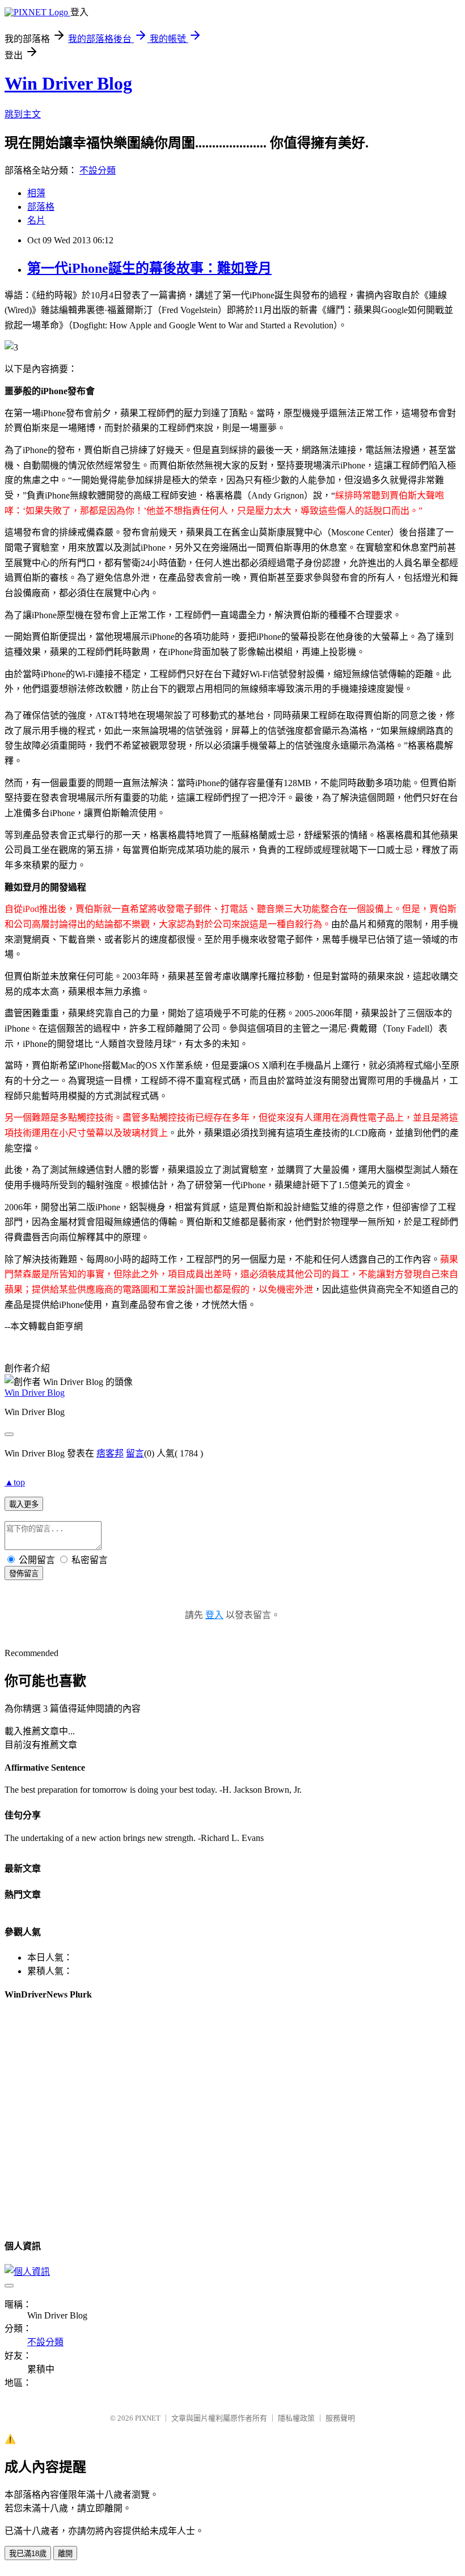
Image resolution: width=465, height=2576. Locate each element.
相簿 (36, 193)
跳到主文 (23, 114)
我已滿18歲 (28, 2554)
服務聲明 (340, 2418)
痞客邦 (110, 1453)
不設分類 (98, 170)
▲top (15, 1482)
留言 (135, 1453)
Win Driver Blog (68, 83)
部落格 (41, 207)
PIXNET (148, 2418)
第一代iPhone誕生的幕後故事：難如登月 (149, 268)
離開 (65, 2554)
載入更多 (24, 1504)
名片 (36, 220)
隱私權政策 (296, 2418)
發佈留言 (24, 1574)
